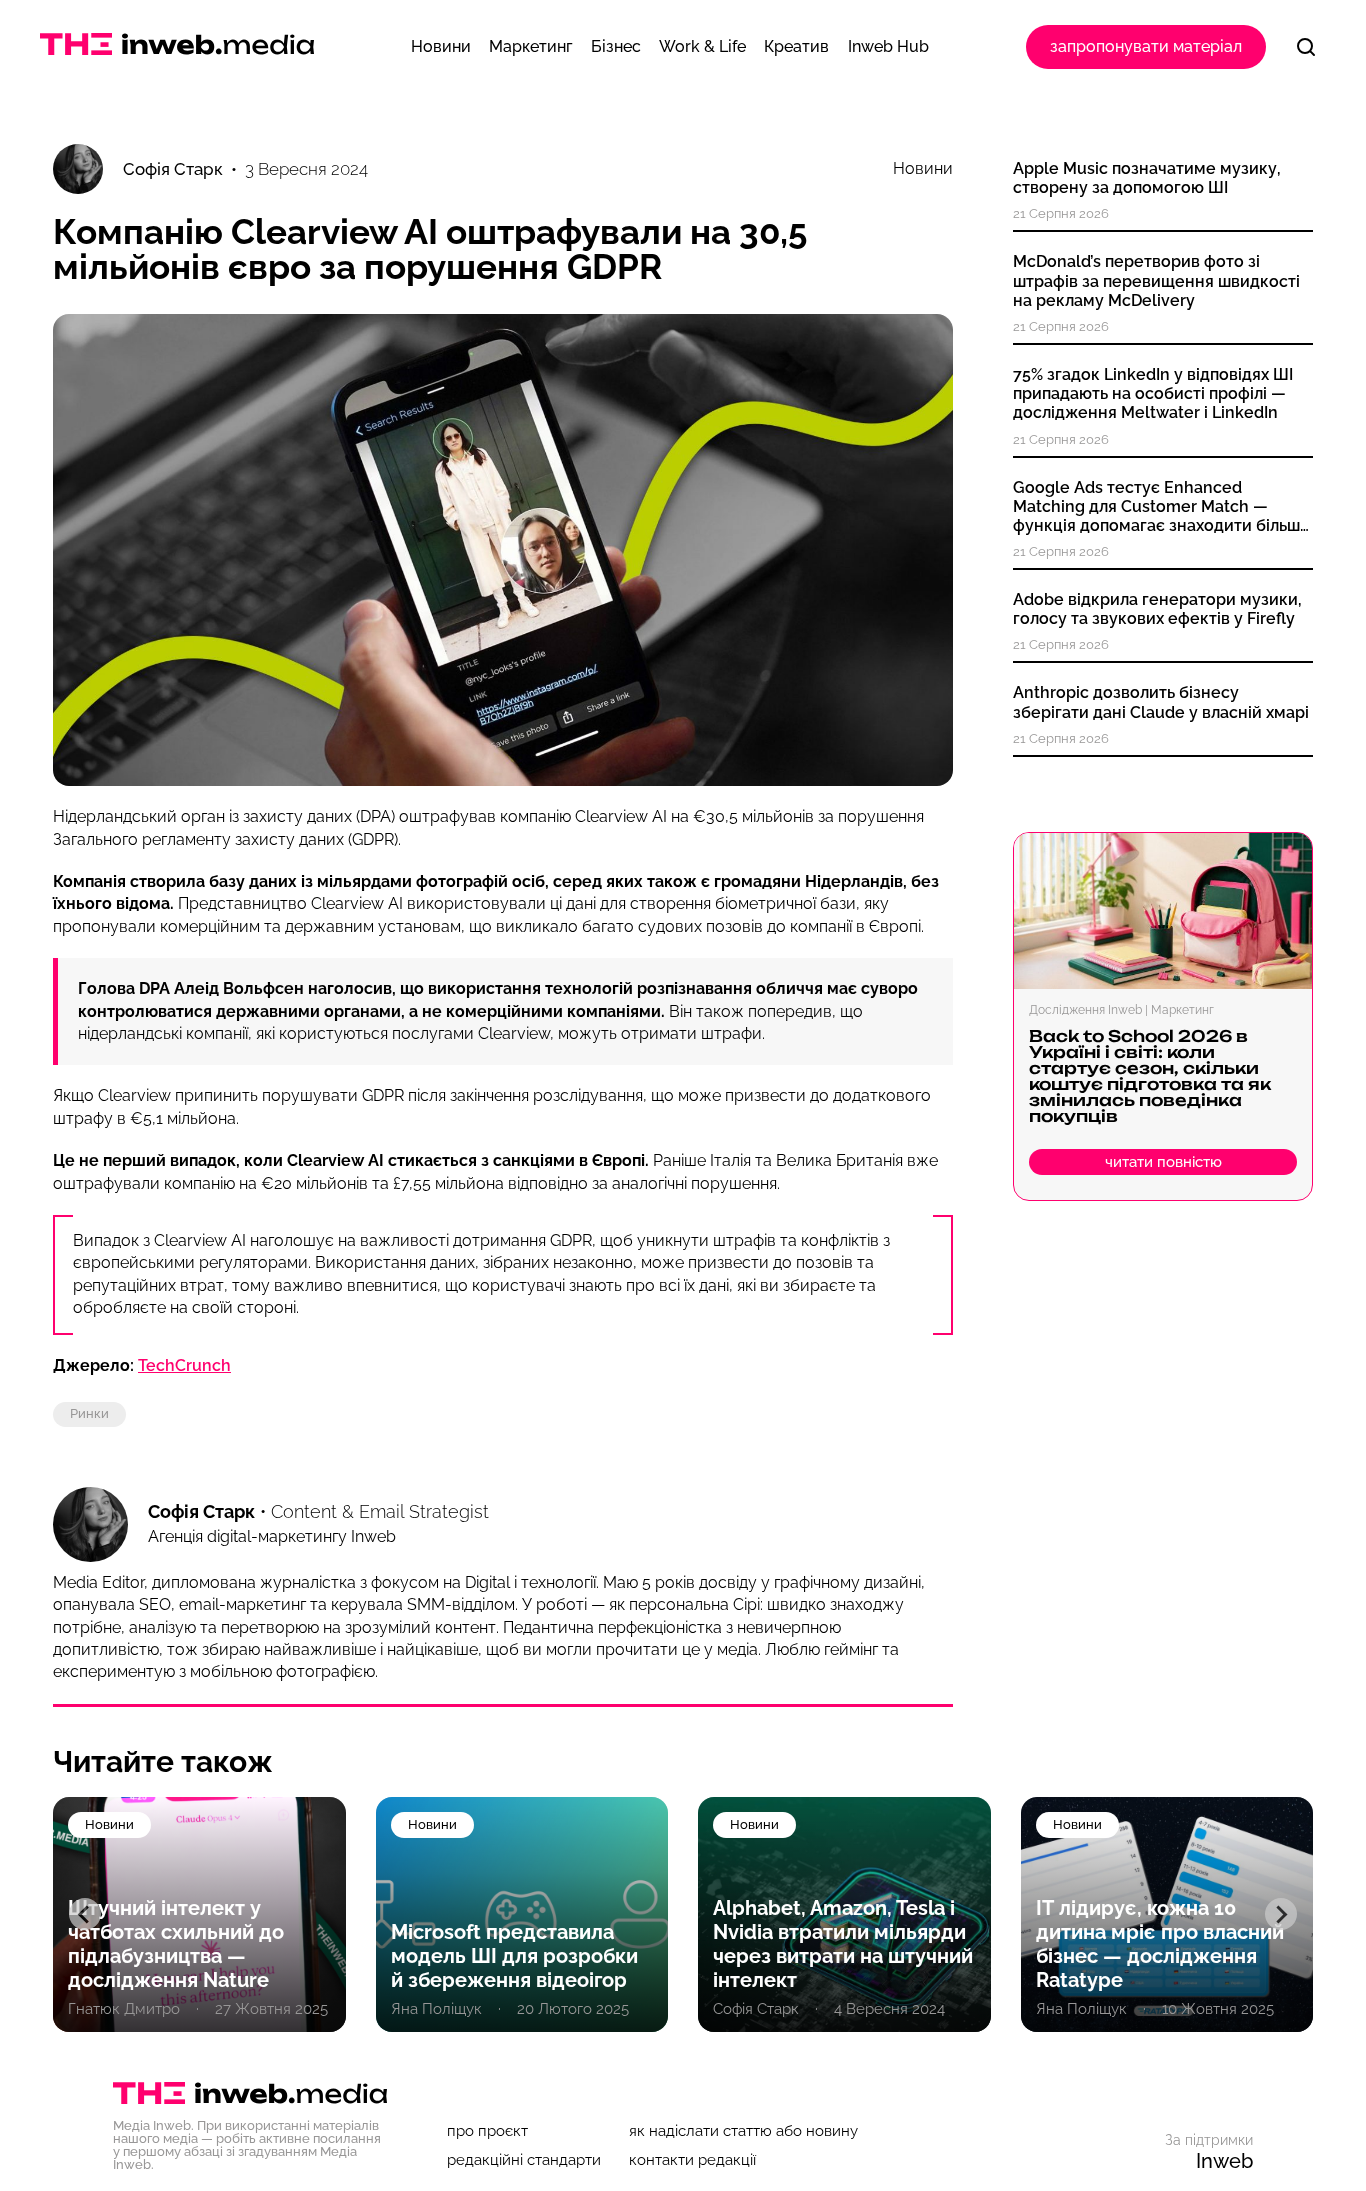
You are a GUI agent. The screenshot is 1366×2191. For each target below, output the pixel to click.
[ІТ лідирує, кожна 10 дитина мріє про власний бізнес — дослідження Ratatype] (1167, 1914)
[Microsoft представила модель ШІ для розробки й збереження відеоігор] (522, 1914)
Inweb (1224, 2161)
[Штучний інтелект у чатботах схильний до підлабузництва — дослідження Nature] (199, 1914)
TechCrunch (184, 1365)
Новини (923, 169)
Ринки (89, 1413)
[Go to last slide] (85, 1914)
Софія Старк (201, 1511)
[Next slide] (1281, 1914)
